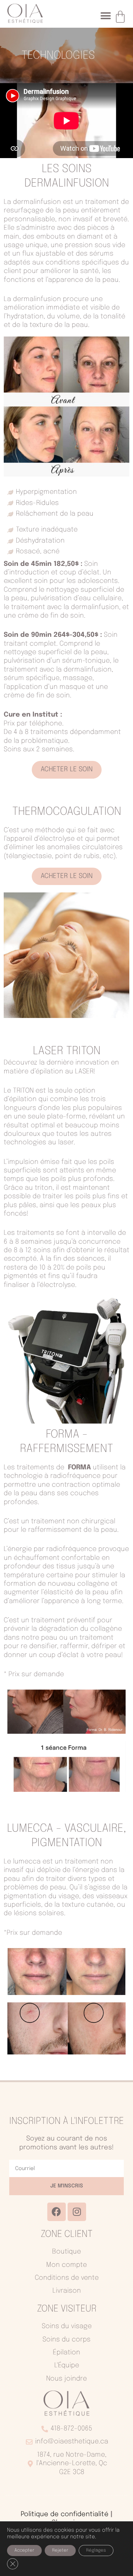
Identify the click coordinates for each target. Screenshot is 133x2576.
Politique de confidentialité (65, 2514)
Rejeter (60, 2551)
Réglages (96, 2551)
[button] (105, 16)
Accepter (24, 2551)
